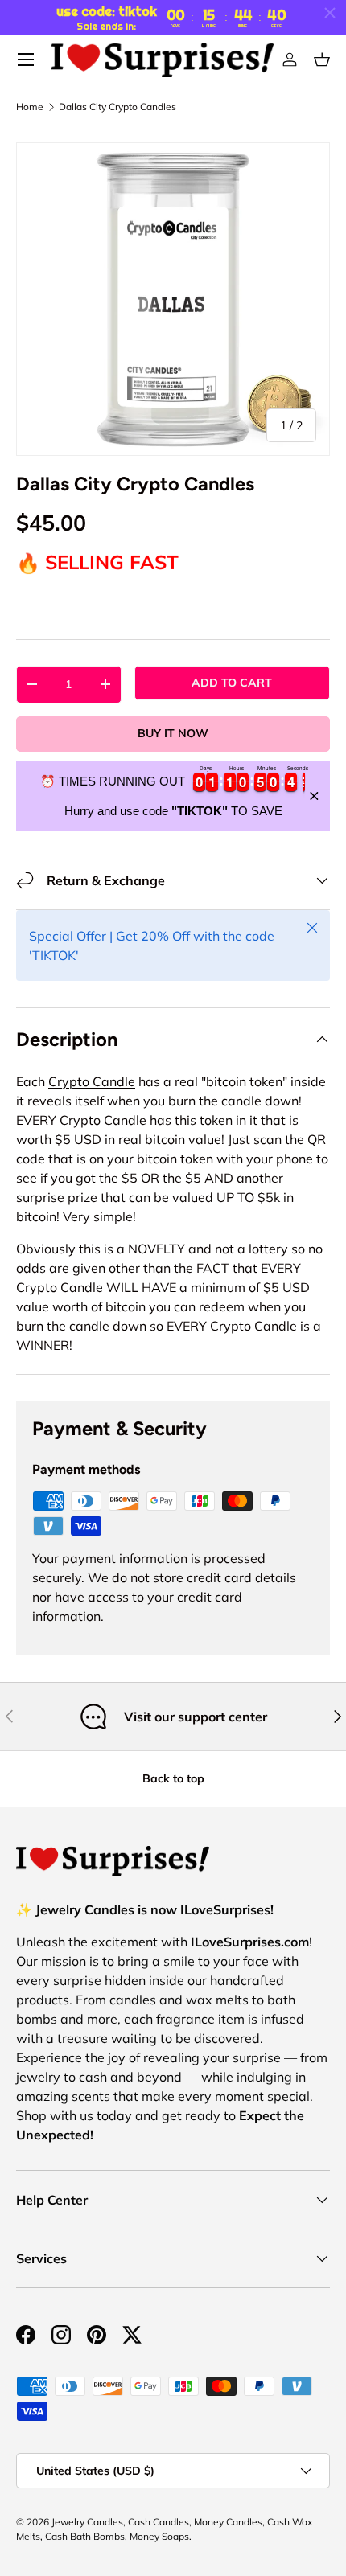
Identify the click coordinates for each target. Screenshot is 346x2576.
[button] (322, 59)
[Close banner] (314, 796)
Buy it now (173, 733)
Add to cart (232, 683)
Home (30, 107)
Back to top (173, 1778)
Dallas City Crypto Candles (117, 107)
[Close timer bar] (330, 13)
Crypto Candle (92, 1081)
